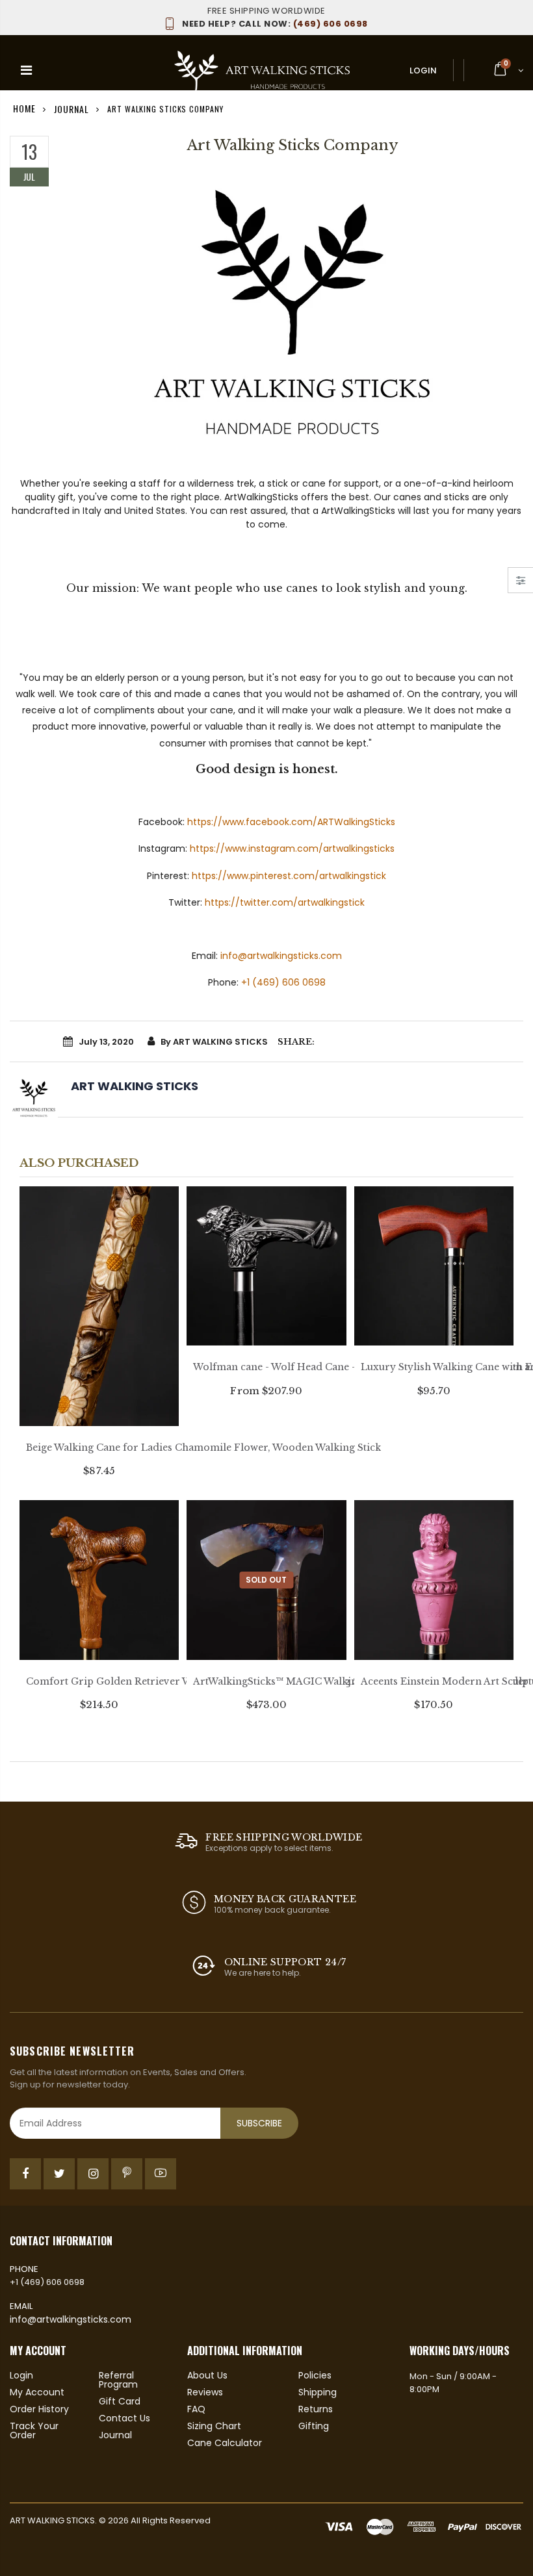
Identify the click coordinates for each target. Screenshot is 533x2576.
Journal (71, 108)
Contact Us (124, 2418)
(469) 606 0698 (275, 24)
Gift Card (120, 2401)
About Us (207, 2375)
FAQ (196, 2409)
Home (24, 108)
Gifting (314, 2426)
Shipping (318, 2392)
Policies (315, 2375)
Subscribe (259, 2123)
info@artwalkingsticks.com (71, 2319)
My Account (37, 2392)
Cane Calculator (225, 2443)
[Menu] (26, 70)
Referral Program (118, 2380)
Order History (39, 2409)
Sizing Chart (214, 2426)
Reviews (205, 2392)
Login (423, 70)
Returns (316, 2409)
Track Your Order (34, 2430)
